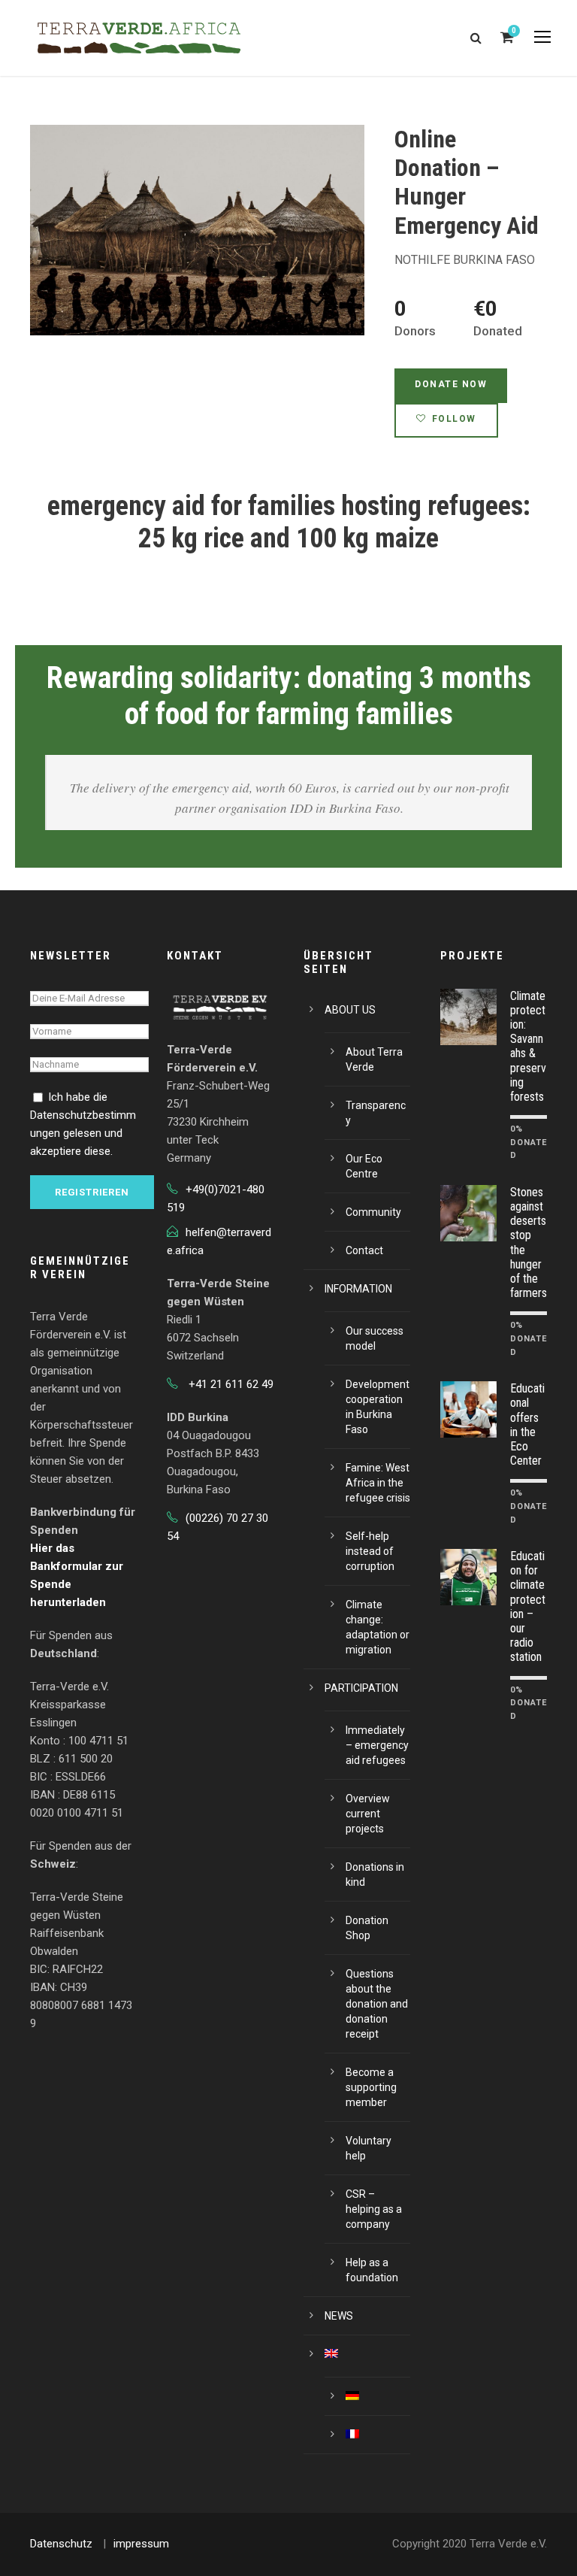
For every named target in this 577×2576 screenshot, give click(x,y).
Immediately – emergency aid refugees (377, 1745)
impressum (141, 2544)
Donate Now (451, 384)
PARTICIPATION (361, 1688)
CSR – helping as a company (374, 2209)
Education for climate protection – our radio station (528, 1606)
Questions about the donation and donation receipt (377, 2004)
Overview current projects (368, 1814)
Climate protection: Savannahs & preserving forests (528, 1046)
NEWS (339, 2316)
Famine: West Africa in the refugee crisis (378, 1483)
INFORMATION (358, 1289)
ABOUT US (350, 1010)
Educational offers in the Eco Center (527, 1424)
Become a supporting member (371, 2087)
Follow (454, 419)
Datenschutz (61, 2544)
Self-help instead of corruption (370, 1551)
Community (373, 1212)
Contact (364, 1250)
